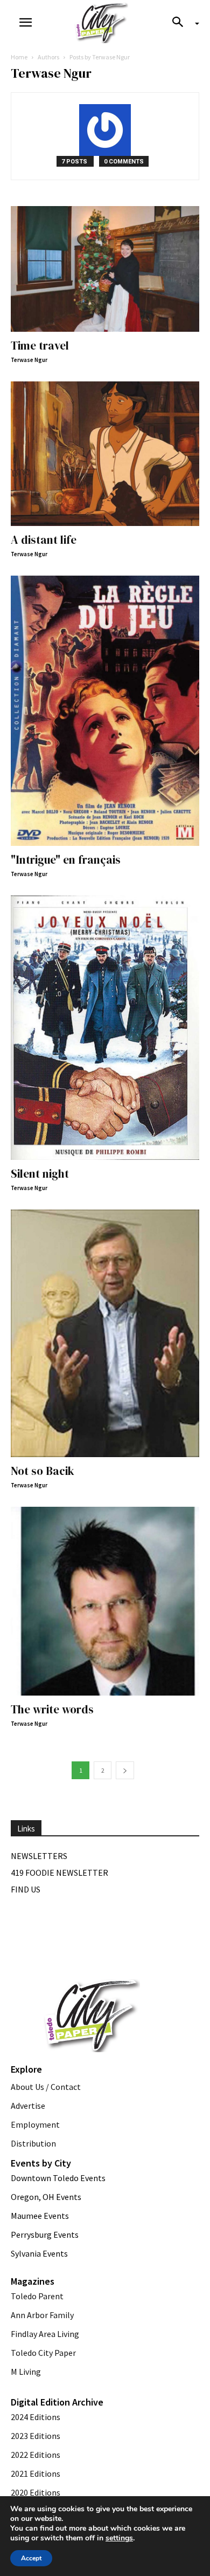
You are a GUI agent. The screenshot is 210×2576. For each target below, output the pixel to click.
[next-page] (125, 1770)
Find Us (26, 1889)
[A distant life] (105, 454)
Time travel (40, 346)
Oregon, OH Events (46, 2197)
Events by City (41, 2163)
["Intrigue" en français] (105, 711)
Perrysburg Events (45, 2235)
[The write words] (105, 1601)
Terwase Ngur (29, 360)
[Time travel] (105, 269)
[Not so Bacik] (105, 1333)
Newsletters (39, 1856)
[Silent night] (105, 1028)
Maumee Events (40, 2216)
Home (19, 57)
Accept (31, 2558)
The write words (52, 1709)
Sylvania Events (39, 2253)
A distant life (44, 540)
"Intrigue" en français (66, 860)
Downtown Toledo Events (58, 2178)
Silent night (40, 1174)
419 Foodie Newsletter (59, 1873)
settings (119, 2538)
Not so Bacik (43, 1471)
